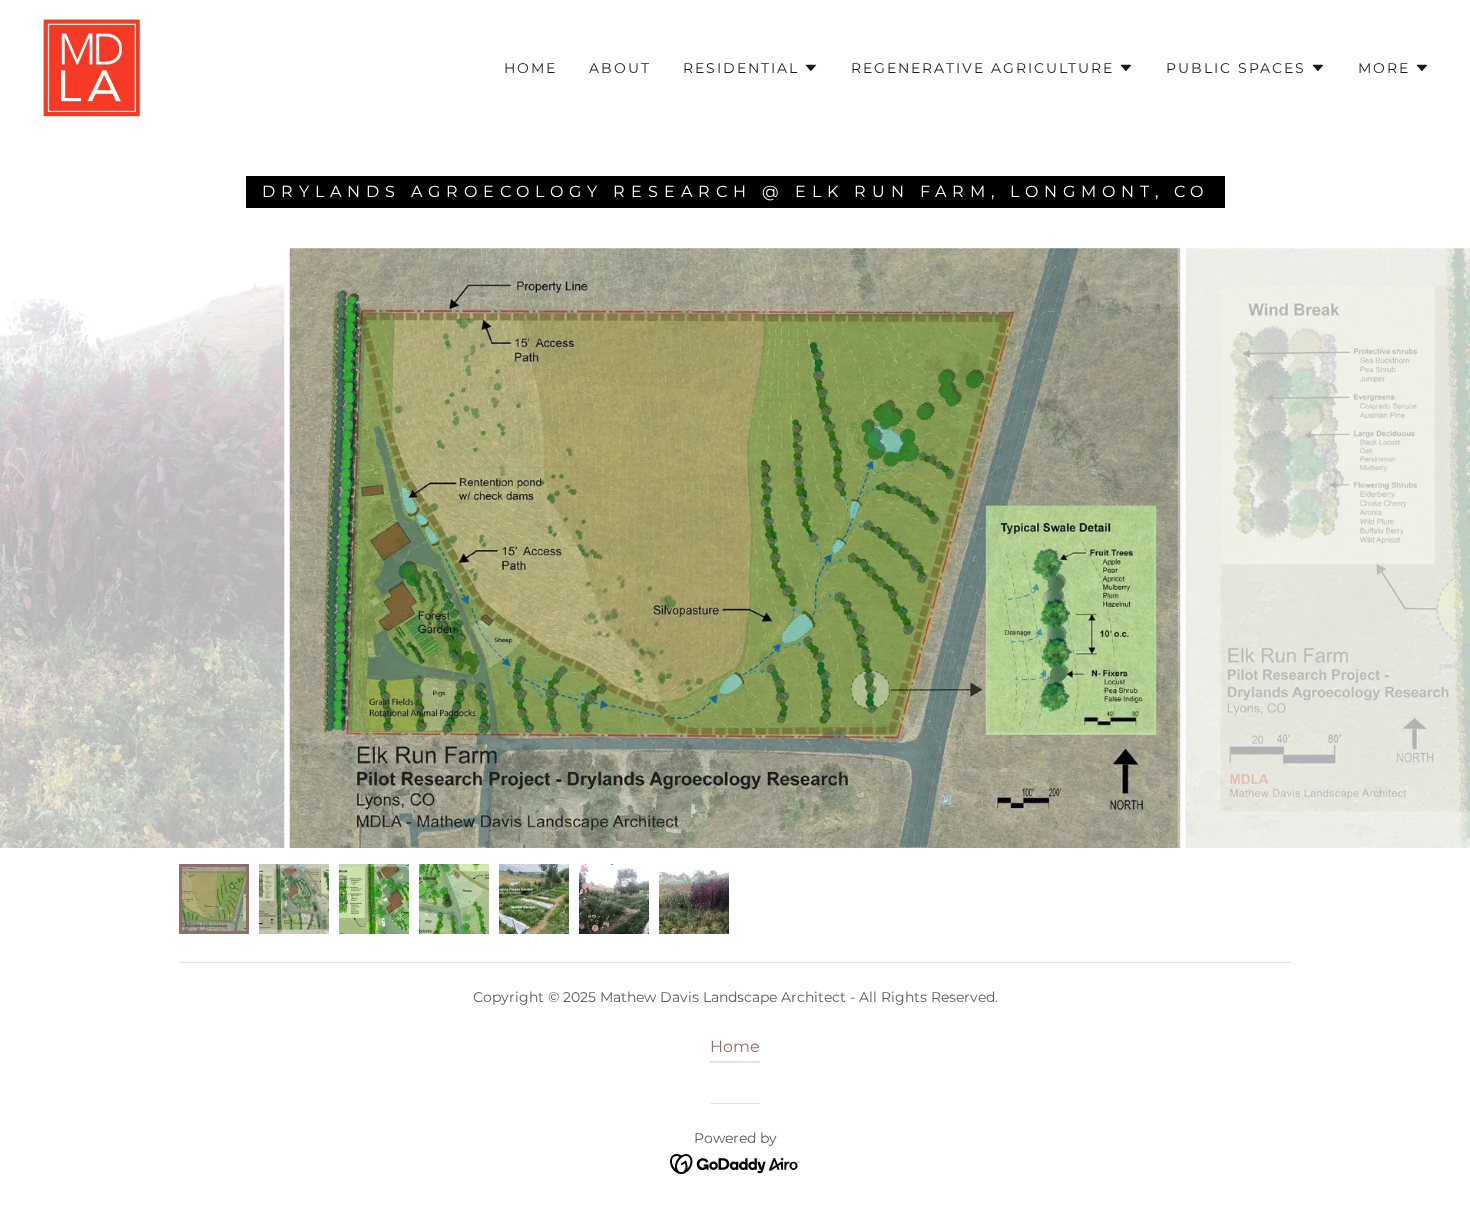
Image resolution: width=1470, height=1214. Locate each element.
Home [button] (735, 1046)
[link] (91, 66)
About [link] (620, 68)
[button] (751, 68)
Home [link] (530, 68)
